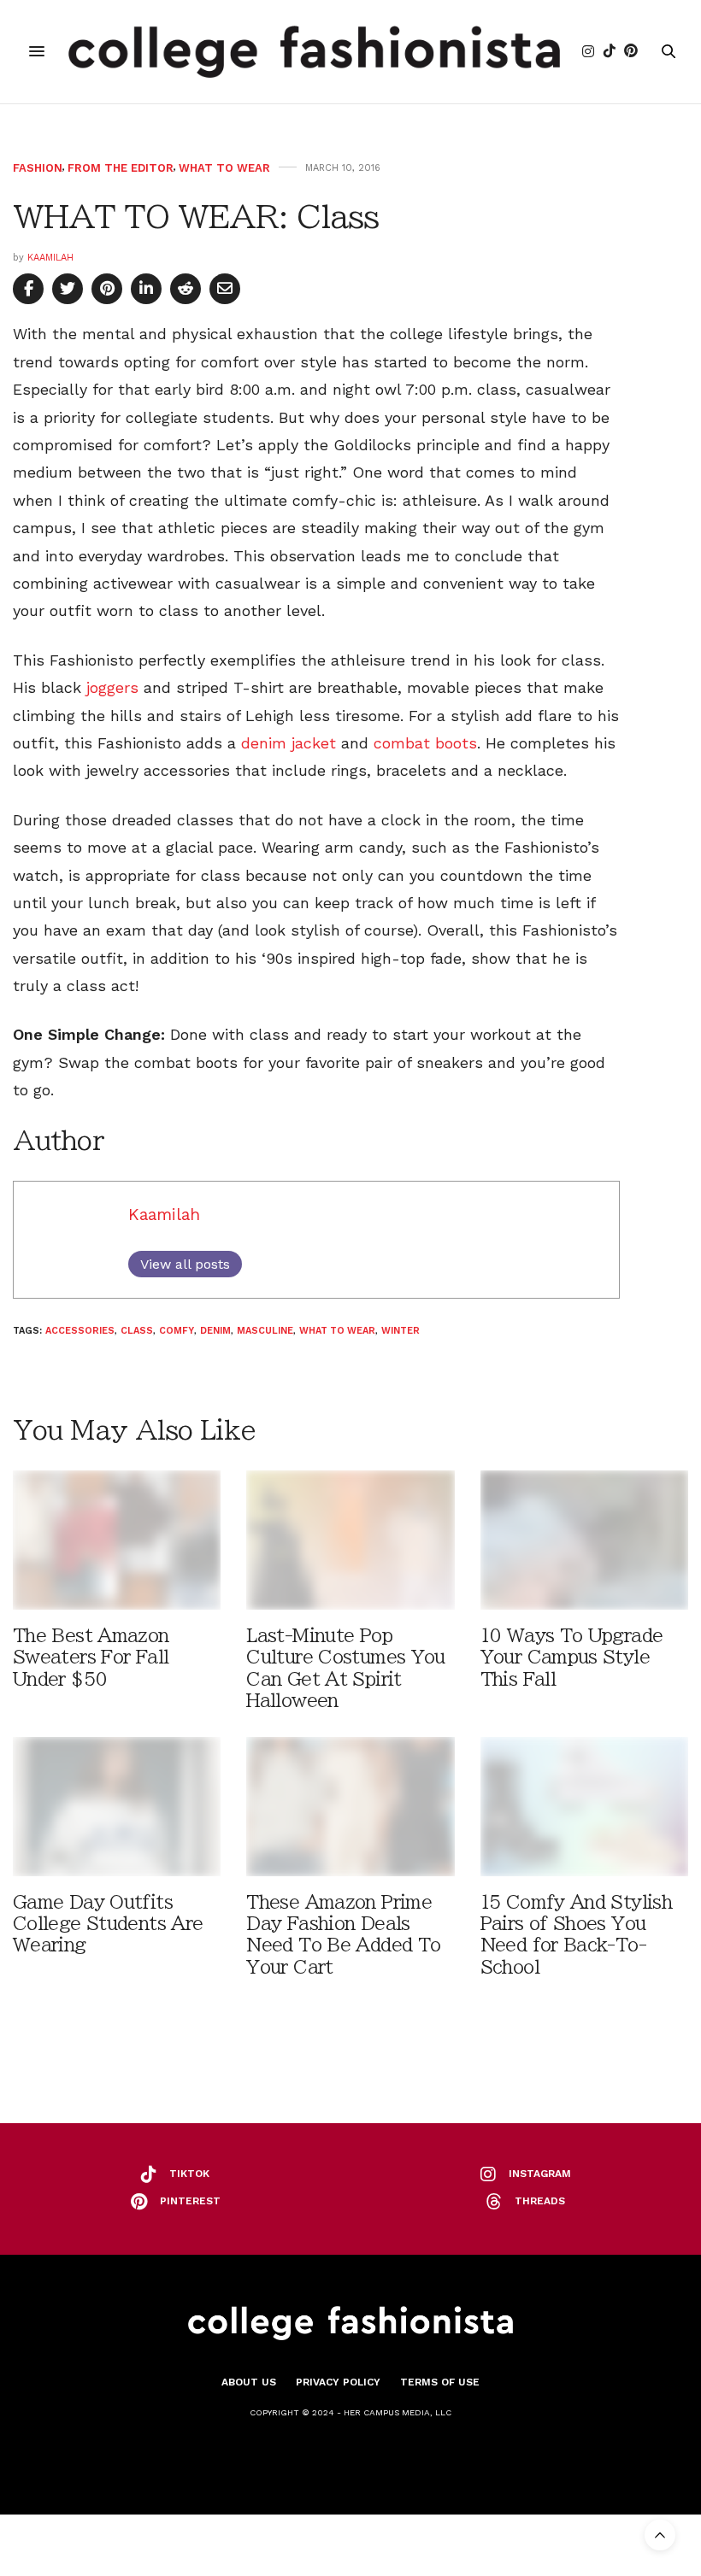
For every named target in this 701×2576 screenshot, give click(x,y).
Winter (401, 1331)
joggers (112, 687)
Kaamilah (50, 258)
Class (137, 1331)
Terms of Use (440, 2382)
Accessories (80, 1331)
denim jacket (289, 743)
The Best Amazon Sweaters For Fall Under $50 (91, 1657)
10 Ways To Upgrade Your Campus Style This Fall (572, 1657)
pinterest (190, 2201)
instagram (540, 2174)
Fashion (38, 168)
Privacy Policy (338, 2382)
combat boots (425, 743)
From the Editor (121, 168)
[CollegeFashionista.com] (314, 52)
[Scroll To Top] (660, 2535)
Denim (215, 1331)
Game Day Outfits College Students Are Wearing (108, 1924)
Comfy (177, 1331)
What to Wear (224, 168)
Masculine (265, 1331)
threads (540, 2201)
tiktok (189, 2174)
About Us (249, 2382)
